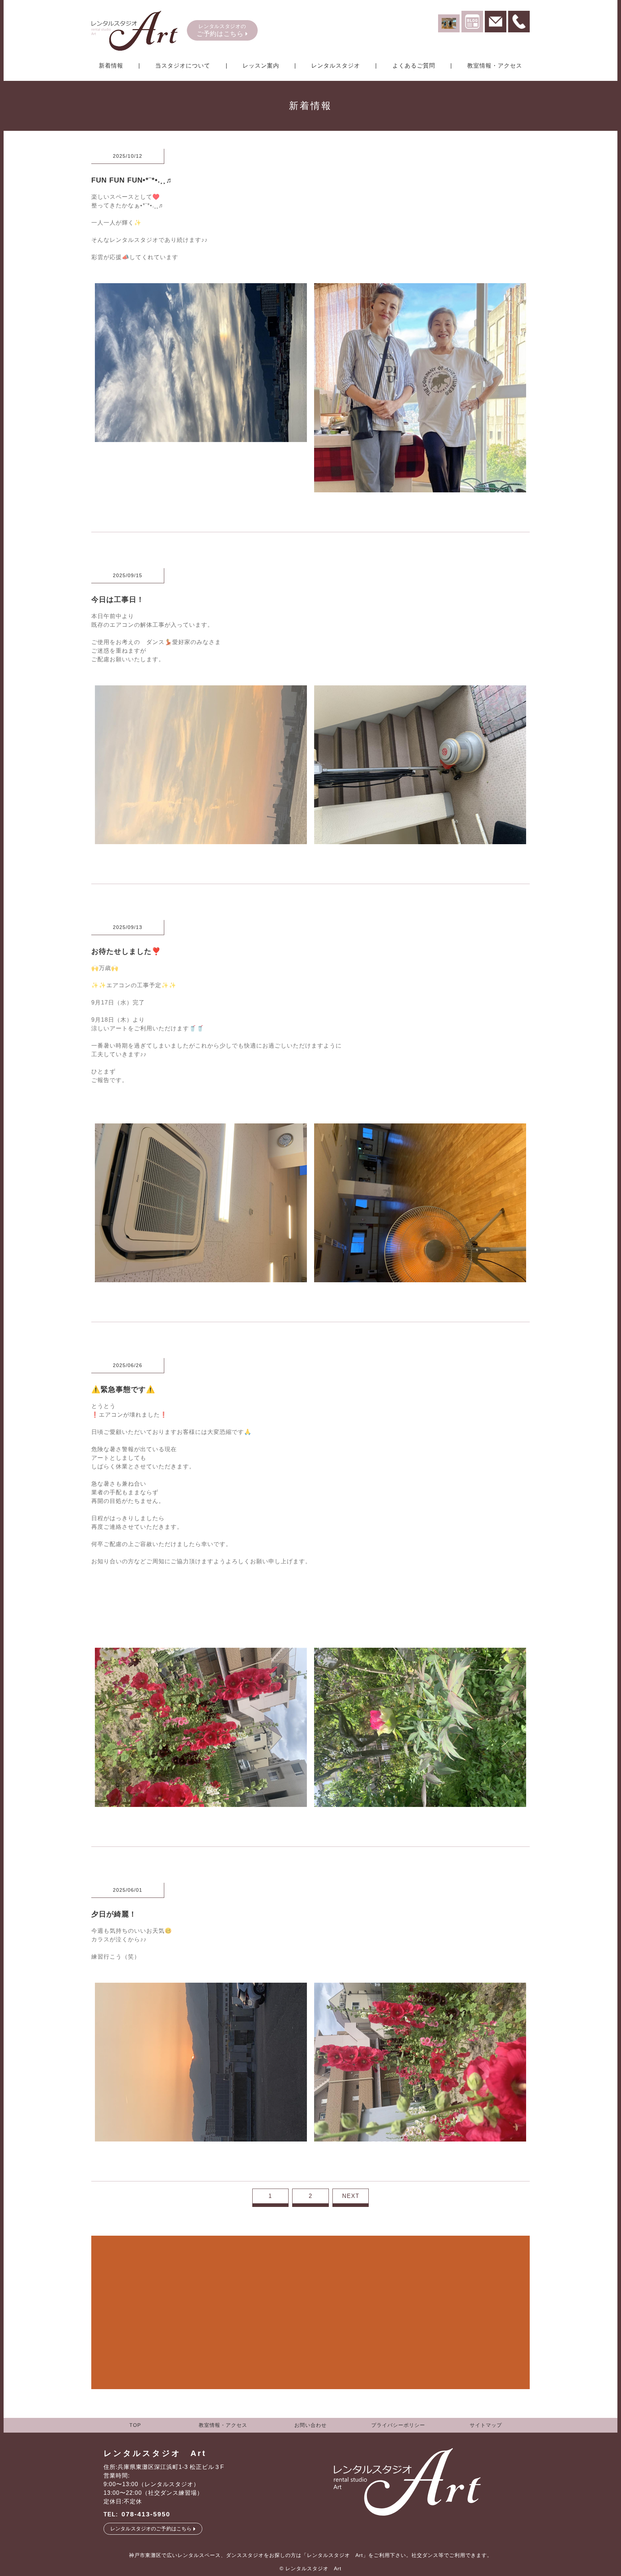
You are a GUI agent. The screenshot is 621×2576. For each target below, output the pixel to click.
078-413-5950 (146, 2514)
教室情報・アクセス (223, 2425)
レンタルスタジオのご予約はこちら (151, 2529)
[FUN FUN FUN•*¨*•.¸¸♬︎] (201, 438)
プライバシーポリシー (398, 2425)
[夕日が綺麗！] (201, 2137)
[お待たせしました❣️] (201, 1278)
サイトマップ (486, 2425)
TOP (135, 2425)
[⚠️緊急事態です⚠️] (201, 1802)
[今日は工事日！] (201, 840)
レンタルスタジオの (221, 30)
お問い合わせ (310, 2425)
